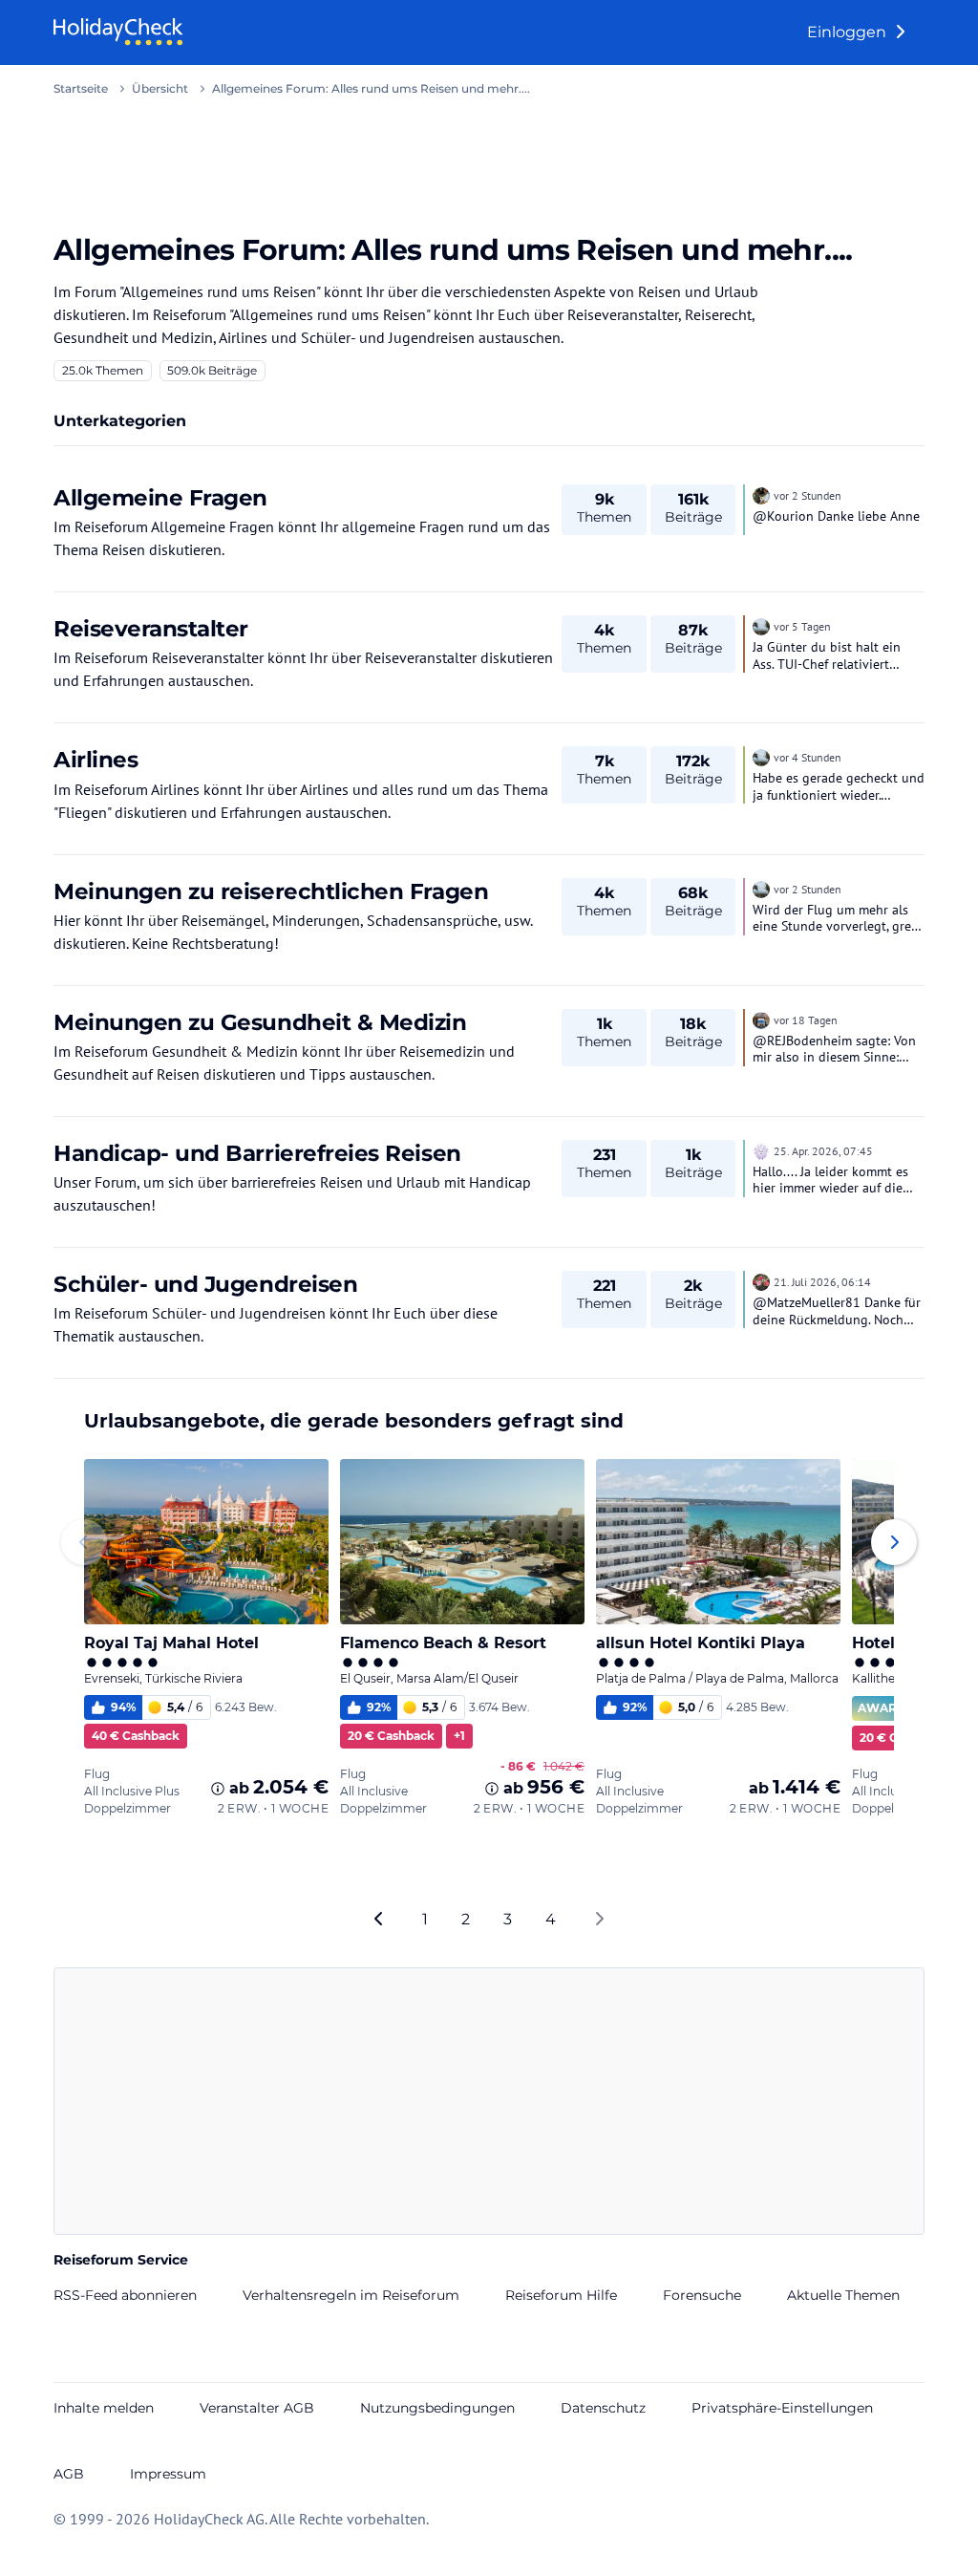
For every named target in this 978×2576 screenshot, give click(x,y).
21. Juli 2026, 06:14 (822, 1282)
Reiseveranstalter (151, 628)
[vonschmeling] (761, 1019)
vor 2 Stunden (808, 495)
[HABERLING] (761, 625)
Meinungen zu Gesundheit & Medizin (260, 1022)
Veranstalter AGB (257, 2408)
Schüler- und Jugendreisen (205, 1284)
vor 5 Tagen (802, 626)
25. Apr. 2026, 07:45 (823, 1151)
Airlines (96, 759)
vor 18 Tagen (806, 1020)
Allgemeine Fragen (160, 497)
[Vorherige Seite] (379, 1920)
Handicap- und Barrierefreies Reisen (257, 1153)
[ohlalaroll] (761, 1149)
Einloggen (849, 32)
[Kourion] (761, 1280)
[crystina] (761, 494)
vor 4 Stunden (808, 757)
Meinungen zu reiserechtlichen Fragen (271, 891)
